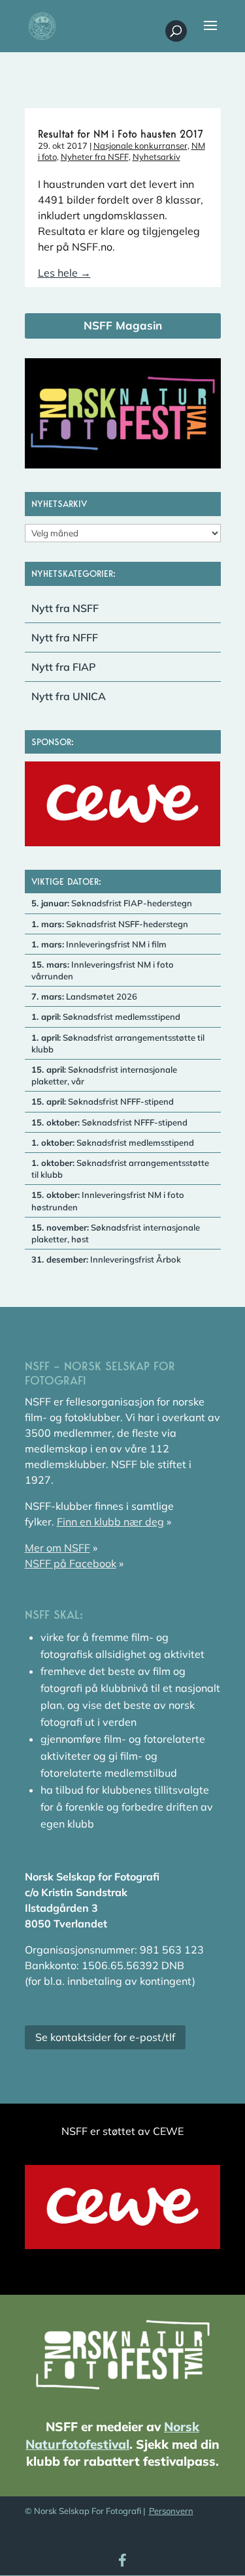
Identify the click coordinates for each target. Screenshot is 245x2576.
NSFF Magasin (123, 325)
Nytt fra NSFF (65, 608)
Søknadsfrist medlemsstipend (106, 1017)
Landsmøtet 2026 (84, 996)
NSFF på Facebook (71, 1563)
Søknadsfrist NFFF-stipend (103, 1101)
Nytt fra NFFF (65, 637)
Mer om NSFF (57, 1548)
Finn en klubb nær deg (110, 1522)
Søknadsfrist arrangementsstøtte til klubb (118, 1043)
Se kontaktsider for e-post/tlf (105, 2037)
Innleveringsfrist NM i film (99, 944)
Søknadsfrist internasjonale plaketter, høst (116, 1233)
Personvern (171, 2511)
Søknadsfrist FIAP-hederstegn (112, 903)
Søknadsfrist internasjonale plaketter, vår (104, 1075)
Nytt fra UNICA (69, 696)
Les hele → (64, 273)
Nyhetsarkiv (156, 157)
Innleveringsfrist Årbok (106, 1259)
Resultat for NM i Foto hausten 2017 (121, 134)
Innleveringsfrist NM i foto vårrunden (103, 970)
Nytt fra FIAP (64, 667)
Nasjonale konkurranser (140, 146)
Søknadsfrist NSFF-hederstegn (110, 924)
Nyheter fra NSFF (95, 157)
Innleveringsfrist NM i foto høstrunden (108, 1201)
